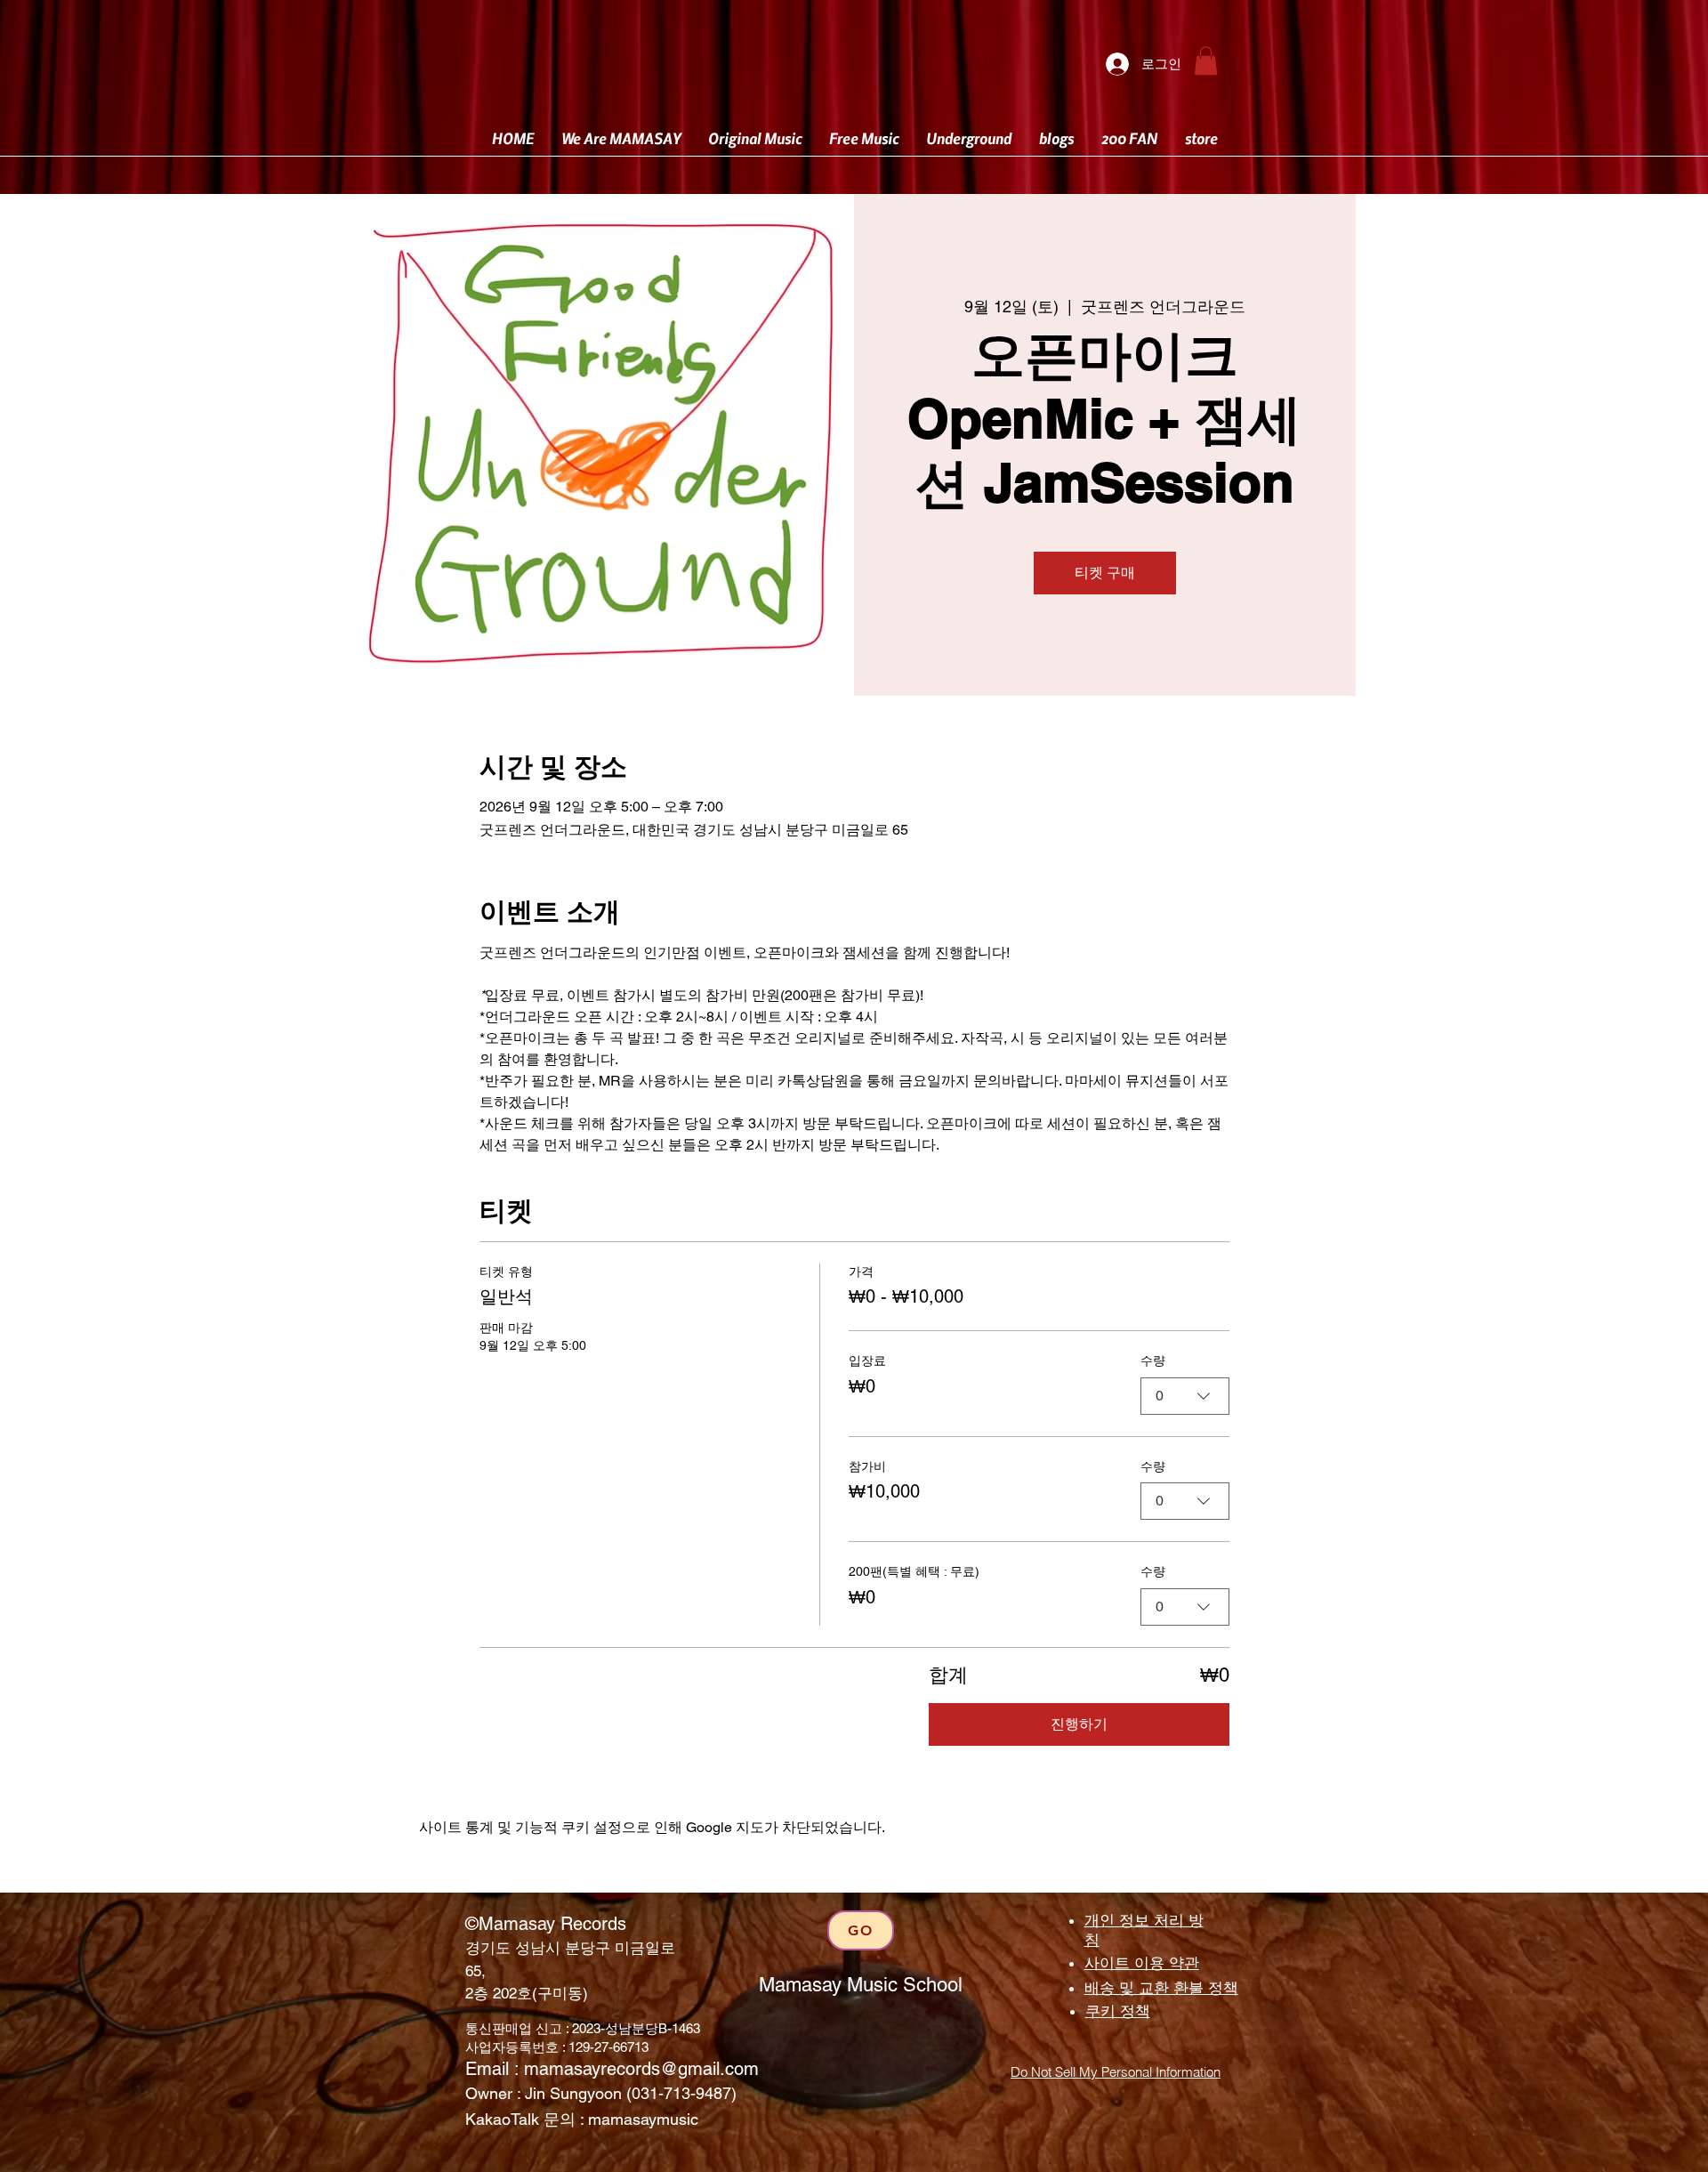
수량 (1153, 1361)
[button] (1206, 61)
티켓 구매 (1105, 573)
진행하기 (1079, 1724)
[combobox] (1185, 1396)
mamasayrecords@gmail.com (641, 2069)
